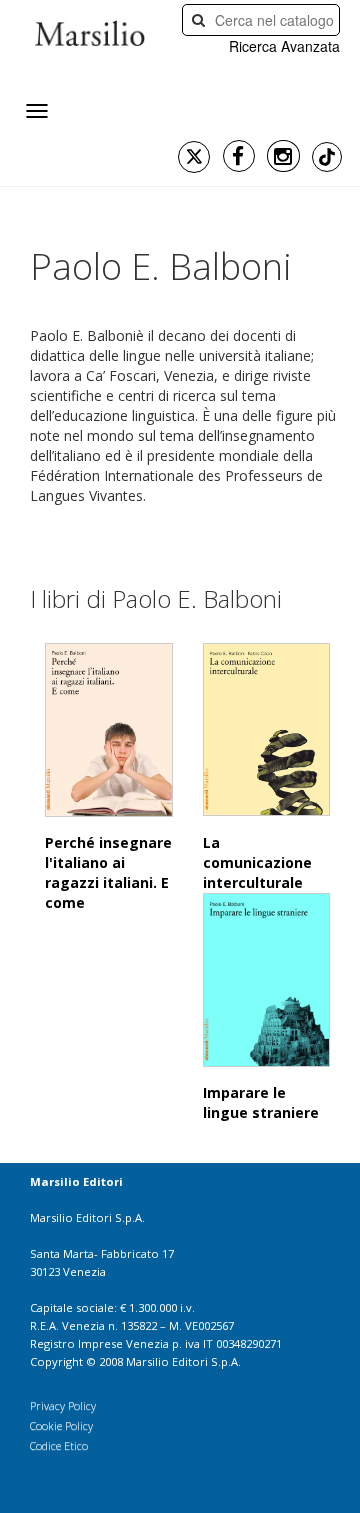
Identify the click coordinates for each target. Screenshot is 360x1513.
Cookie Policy (61, 1425)
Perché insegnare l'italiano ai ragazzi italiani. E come (108, 872)
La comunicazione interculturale (257, 862)
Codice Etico (59, 1445)
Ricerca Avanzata (284, 46)
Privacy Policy (63, 1405)
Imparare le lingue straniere (261, 1102)
